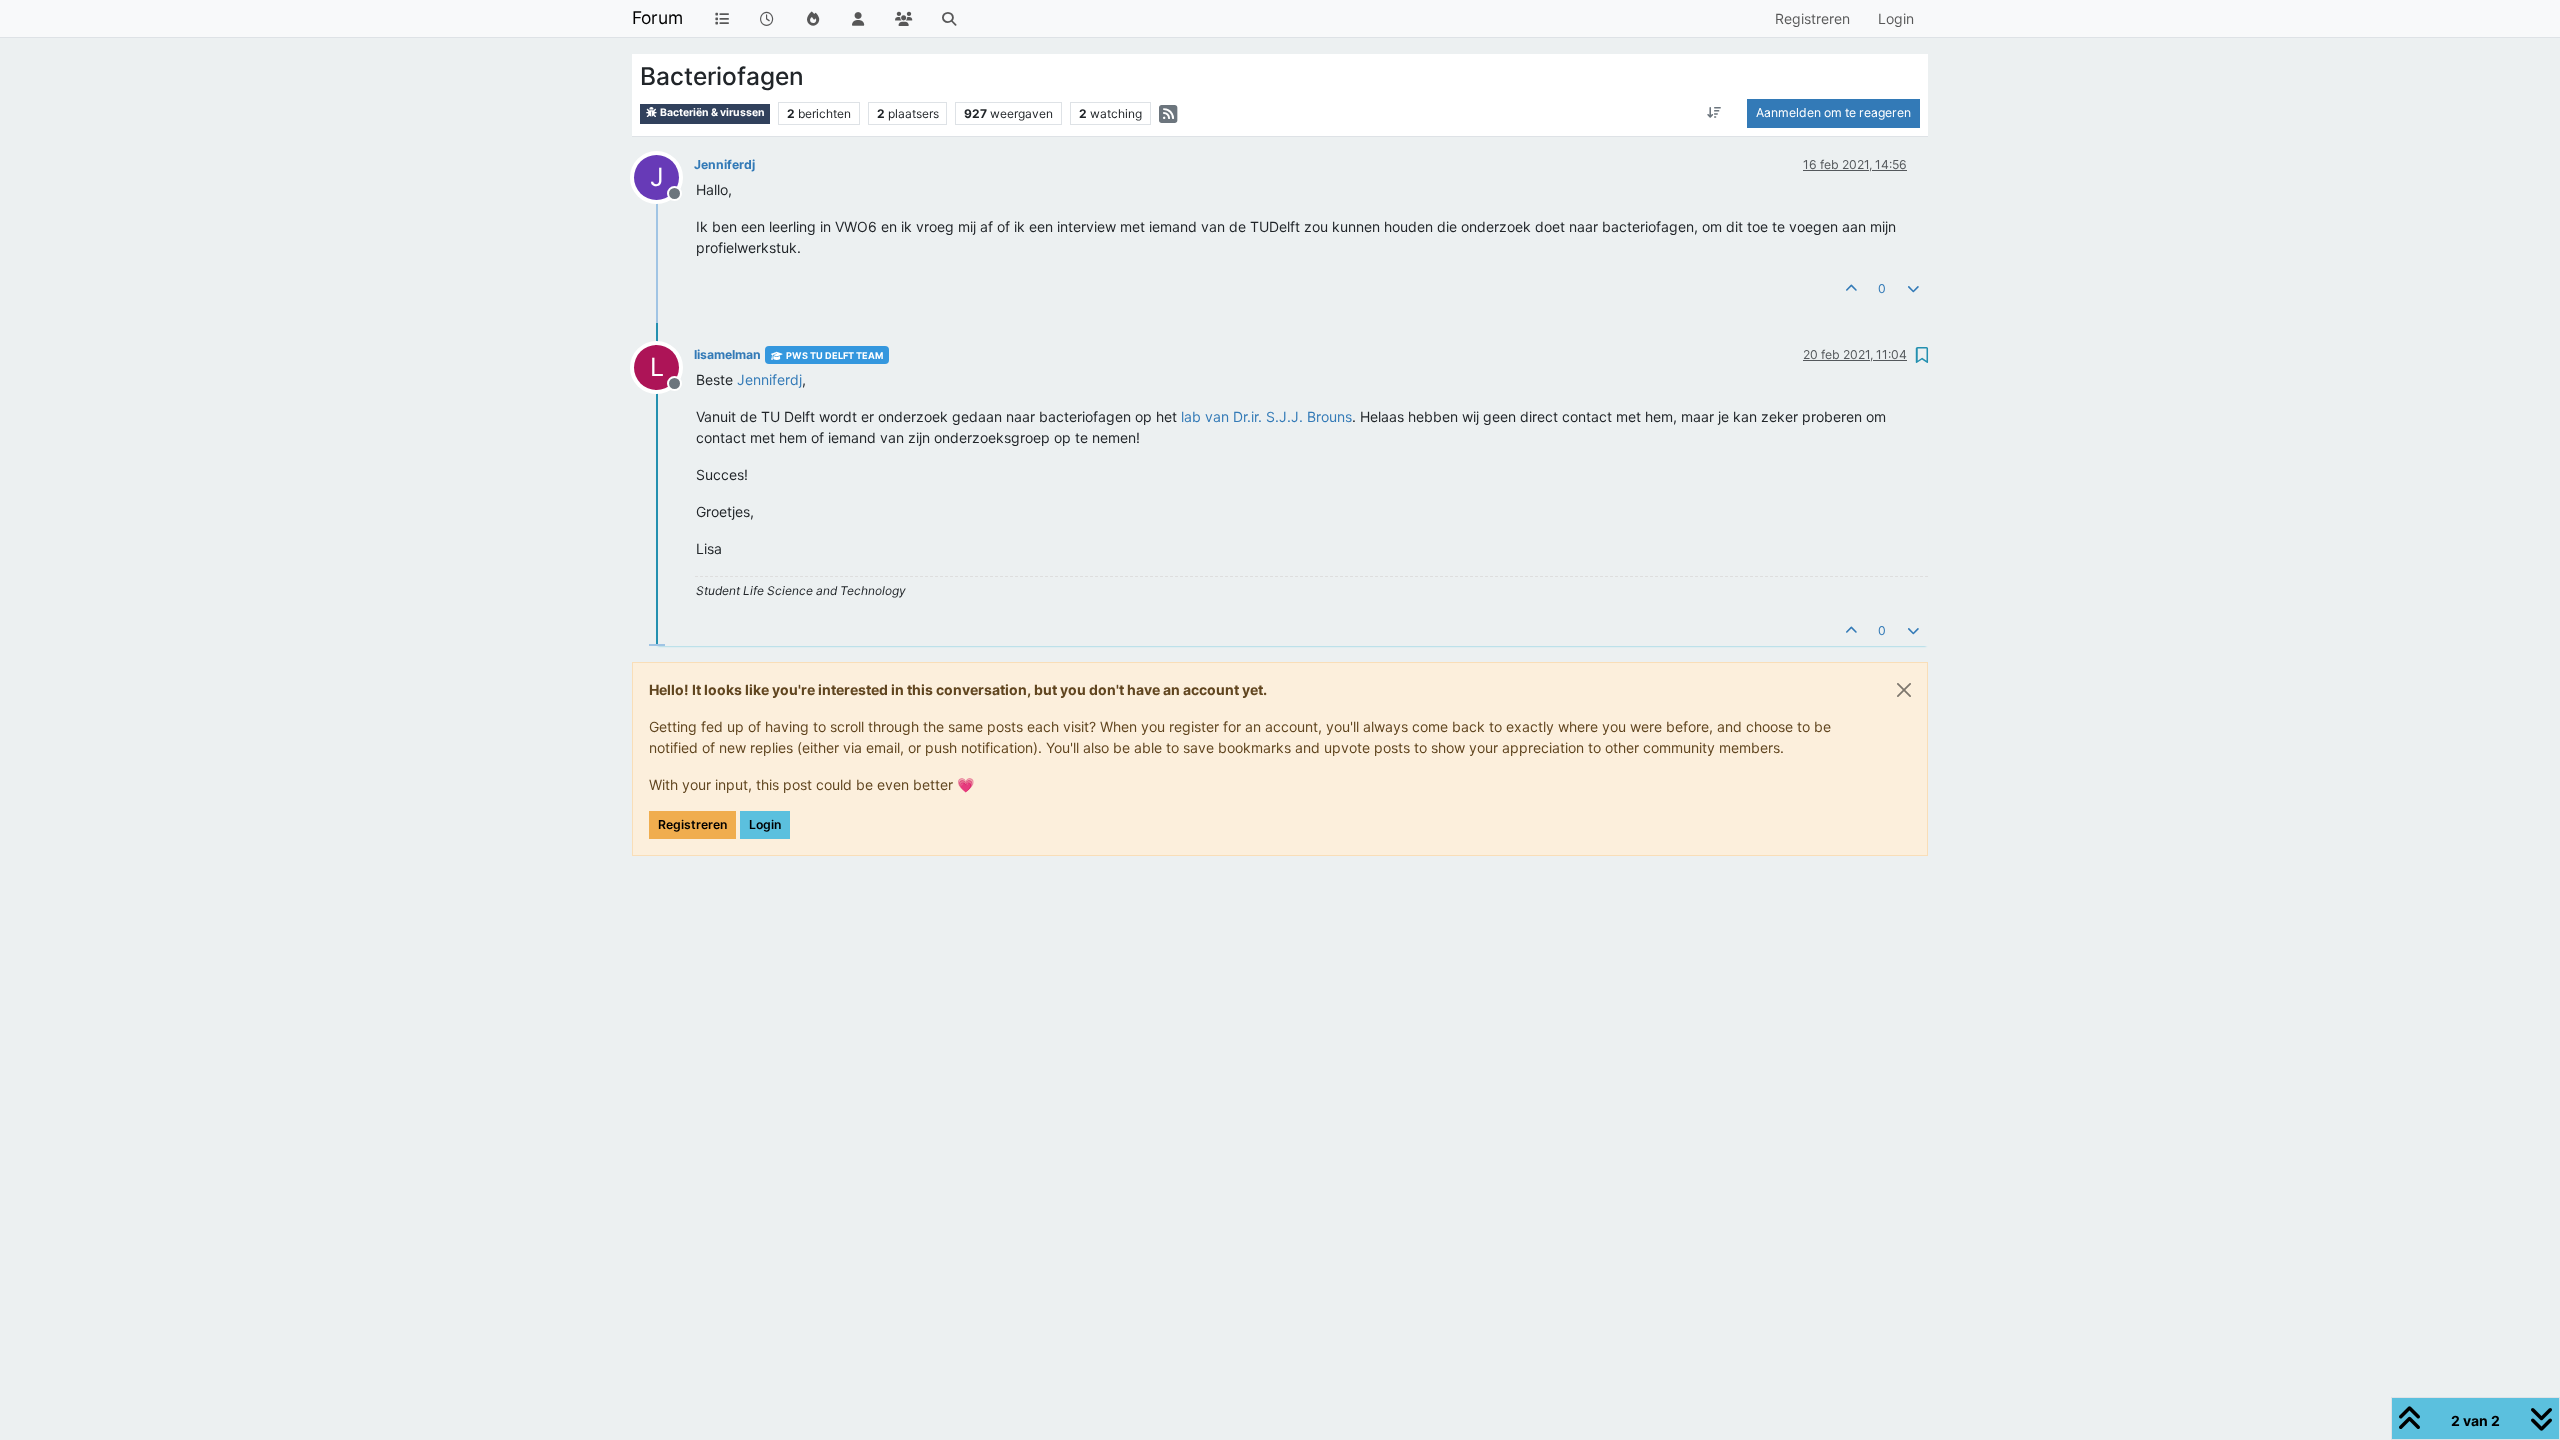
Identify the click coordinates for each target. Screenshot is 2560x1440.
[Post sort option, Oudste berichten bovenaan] (1714, 113)
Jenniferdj (724, 164)
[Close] (1904, 690)
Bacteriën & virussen (711, 112)
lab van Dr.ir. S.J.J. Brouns (1266, 416)
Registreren (692, 824)
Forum (657, 17)
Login (765, 824)
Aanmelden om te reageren (1833, 112)
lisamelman (727, 354)
